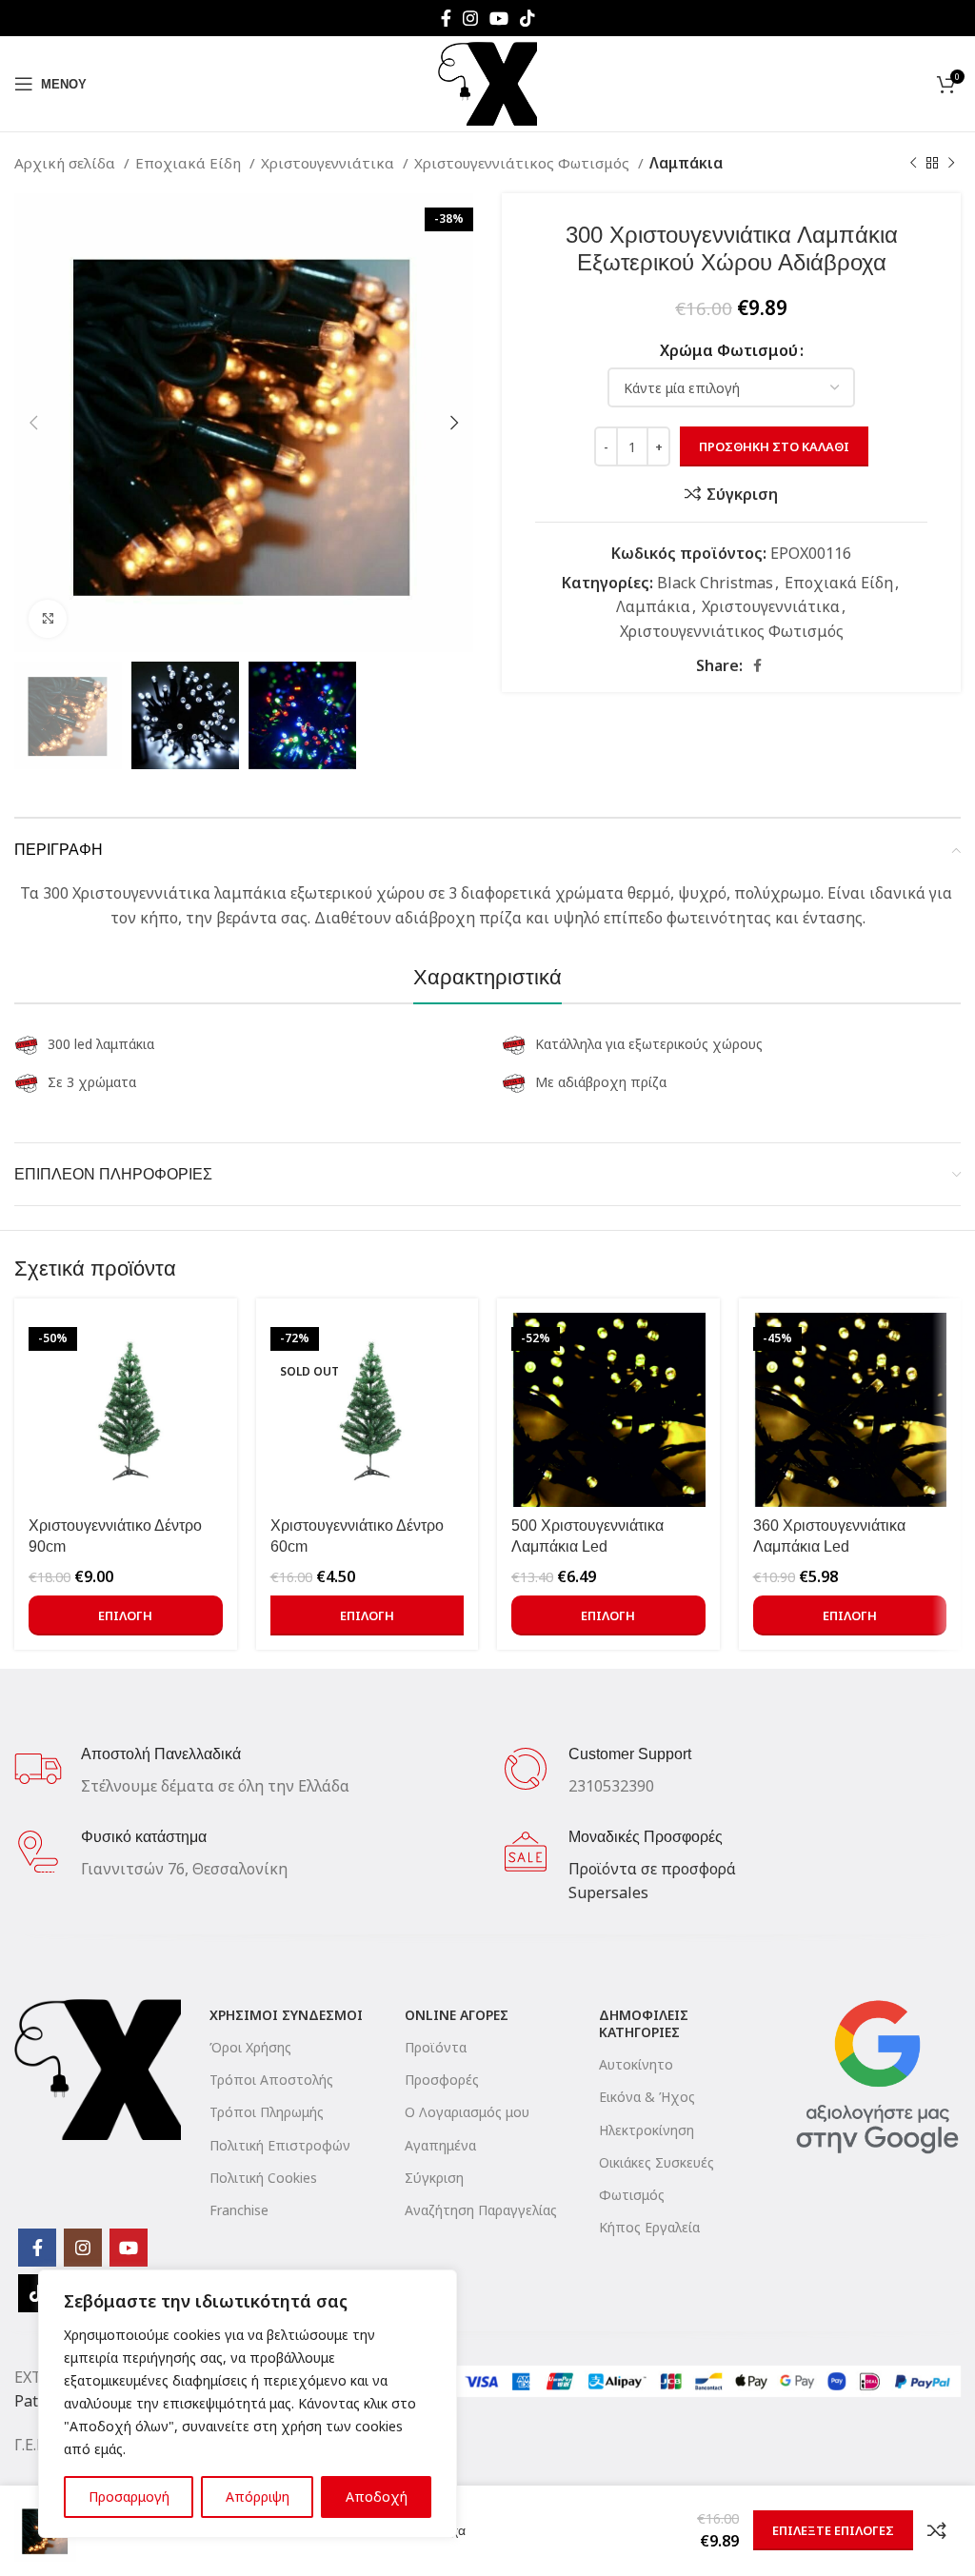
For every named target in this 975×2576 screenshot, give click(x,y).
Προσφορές (442, 2080)
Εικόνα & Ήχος (647, 2097)
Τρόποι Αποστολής (271, 2080)
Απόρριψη (258, 2497)
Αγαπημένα (440, 2145)
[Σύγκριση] (937, 2530)
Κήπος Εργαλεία (649, 2227)
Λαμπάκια (686, 163)
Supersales (608, 1892)
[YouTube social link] (499, 18)
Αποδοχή (377, 2497)
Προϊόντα (436, 2047)
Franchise (239, 2210)
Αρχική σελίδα (67, 163)
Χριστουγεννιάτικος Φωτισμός (524, 163)
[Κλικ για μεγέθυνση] (48, 619)
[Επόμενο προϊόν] (951, 163)
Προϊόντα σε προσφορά (652, 1869)
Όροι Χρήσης (250, 2047)
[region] (248, 2404)
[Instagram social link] (470, 18)
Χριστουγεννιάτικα (329, 163)
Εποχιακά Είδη (190, 163)
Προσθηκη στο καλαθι (774, 446)
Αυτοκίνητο (636, 2064)
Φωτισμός (632, 2195)
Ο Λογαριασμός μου (467, 2112)
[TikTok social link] (527, 18)
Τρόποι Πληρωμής (267, 2112)
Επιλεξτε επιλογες (833, 2530)
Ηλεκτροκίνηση (647, 2130)
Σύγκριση (434, 2178)
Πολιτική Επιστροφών (280, 2145)
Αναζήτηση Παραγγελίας (481, 2210)
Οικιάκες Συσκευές (657, 2162)
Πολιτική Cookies (263, 2178)
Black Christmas (715, 583)
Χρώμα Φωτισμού (729, 350)
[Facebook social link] (446, 18)
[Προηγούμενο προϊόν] (913, 163)
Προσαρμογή (129, 2497)
